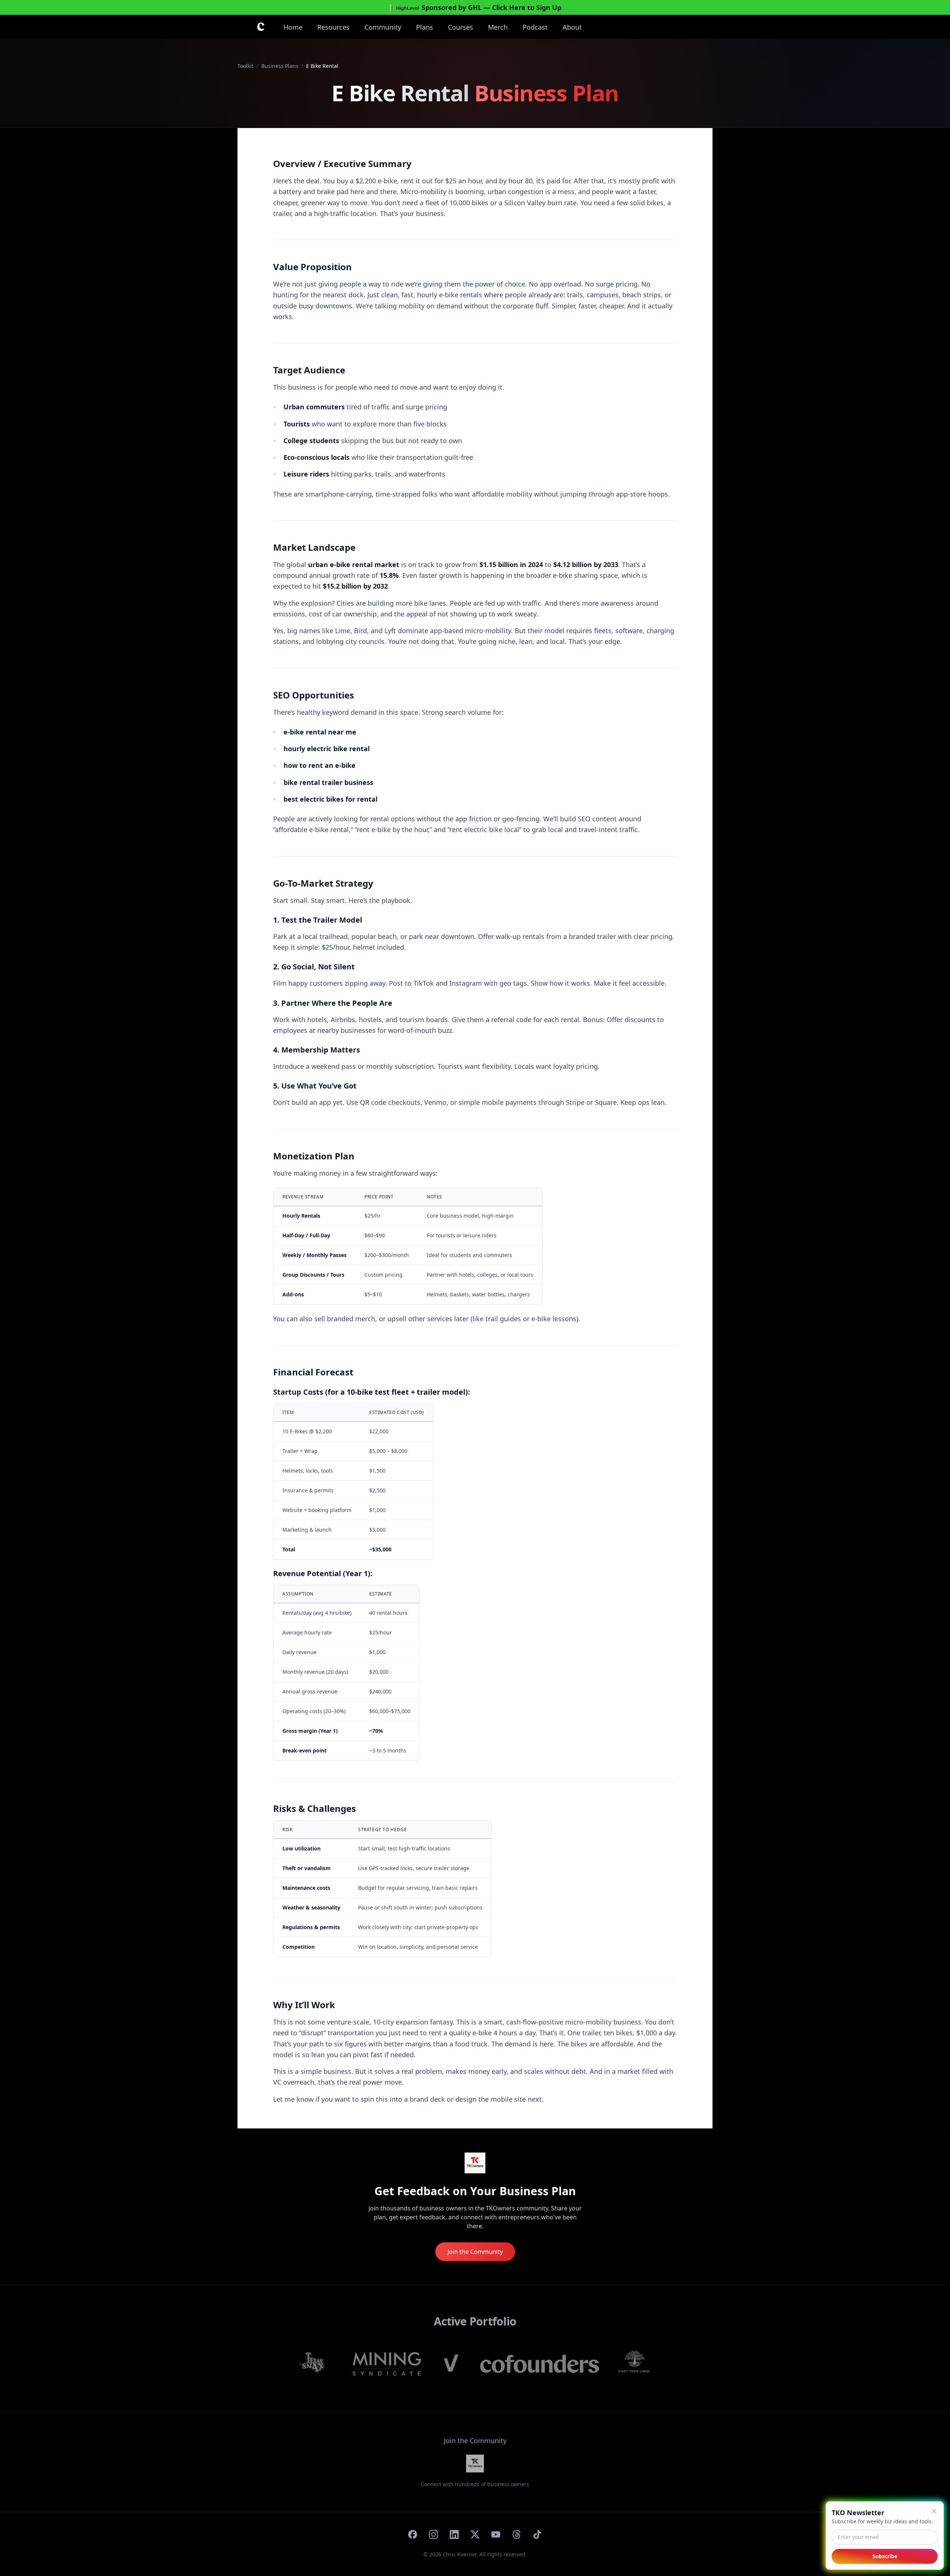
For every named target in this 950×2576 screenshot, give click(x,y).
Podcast (535, 27)
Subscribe (885, 2556)
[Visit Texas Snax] (316, 2364)
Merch (498, 27)
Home (293, 27)
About (572, 27)
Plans (425, 27)
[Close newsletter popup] (934, 2511)
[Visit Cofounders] (540, 2364)
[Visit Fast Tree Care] (635, 2364)
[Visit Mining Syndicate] (387, 2364)
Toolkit (245, 66)
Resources (333, 27)
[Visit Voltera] (451, 2364)
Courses (461, 27)
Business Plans (280, 66)
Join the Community (475, 2252)
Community (383, 27)
